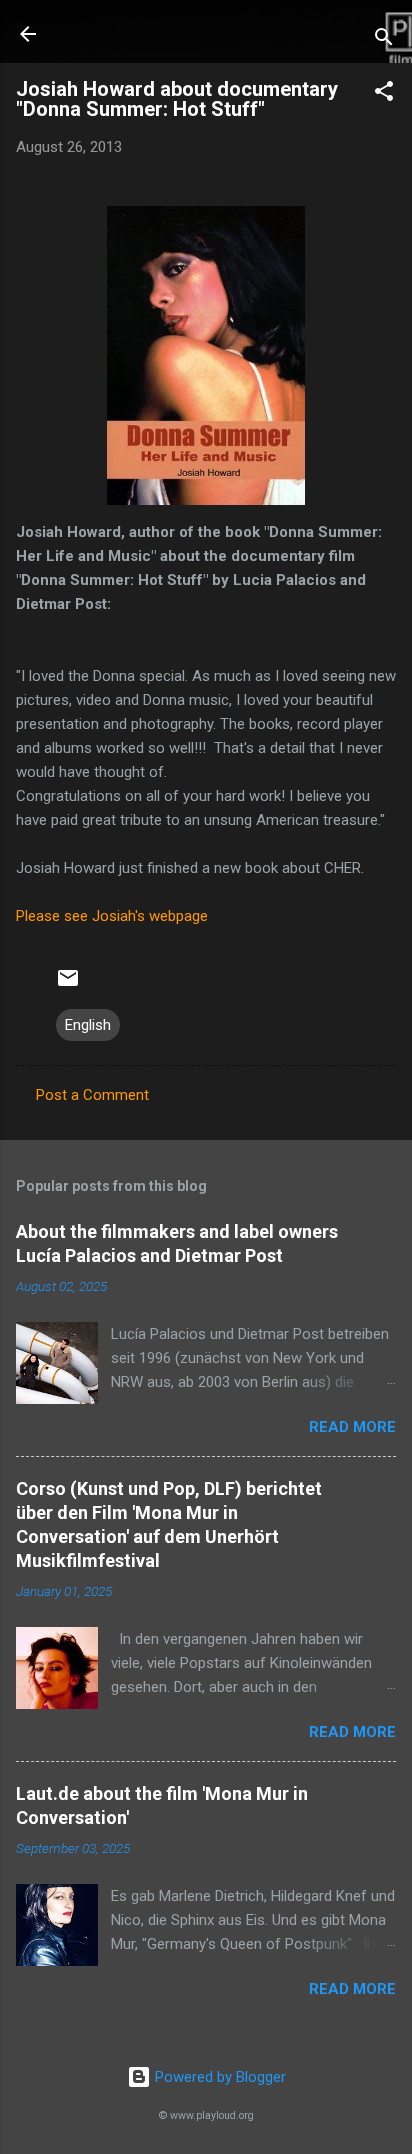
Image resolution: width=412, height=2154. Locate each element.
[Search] (384, 40)
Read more (352, 1427)
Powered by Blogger (218, 2077)
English (88, 1025)
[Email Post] (68, 985)
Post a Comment (92, 1095)
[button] (384, 94)
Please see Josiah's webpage (112, 916)
